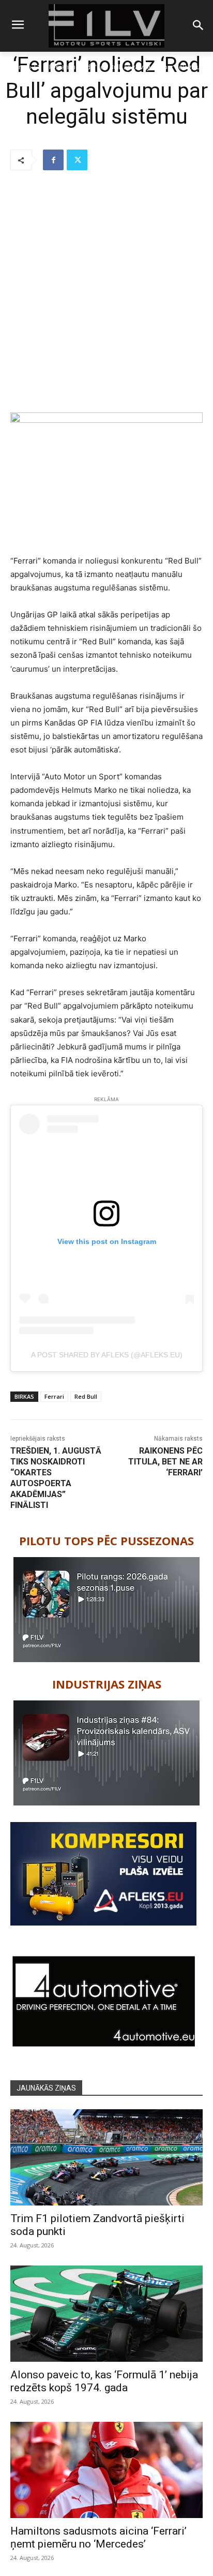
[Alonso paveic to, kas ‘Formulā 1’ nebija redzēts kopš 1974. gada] (106, 2314)
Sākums (16, 67)
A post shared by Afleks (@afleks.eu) (107, 1355)
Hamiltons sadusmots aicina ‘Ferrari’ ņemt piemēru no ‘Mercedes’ (98, 2537)
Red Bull (86, 1396)
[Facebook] (53, 160)
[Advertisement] (106, 292)
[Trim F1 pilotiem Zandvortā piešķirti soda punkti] (106, 2157)
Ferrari (54, 1396)
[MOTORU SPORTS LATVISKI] (106, 26)
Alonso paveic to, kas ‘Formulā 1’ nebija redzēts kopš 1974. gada (104, 2381)
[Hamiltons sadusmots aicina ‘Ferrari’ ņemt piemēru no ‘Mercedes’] (106, 2470)
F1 (37, 67)
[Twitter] (77, 160)
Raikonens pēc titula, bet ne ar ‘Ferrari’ (165, 1462)
